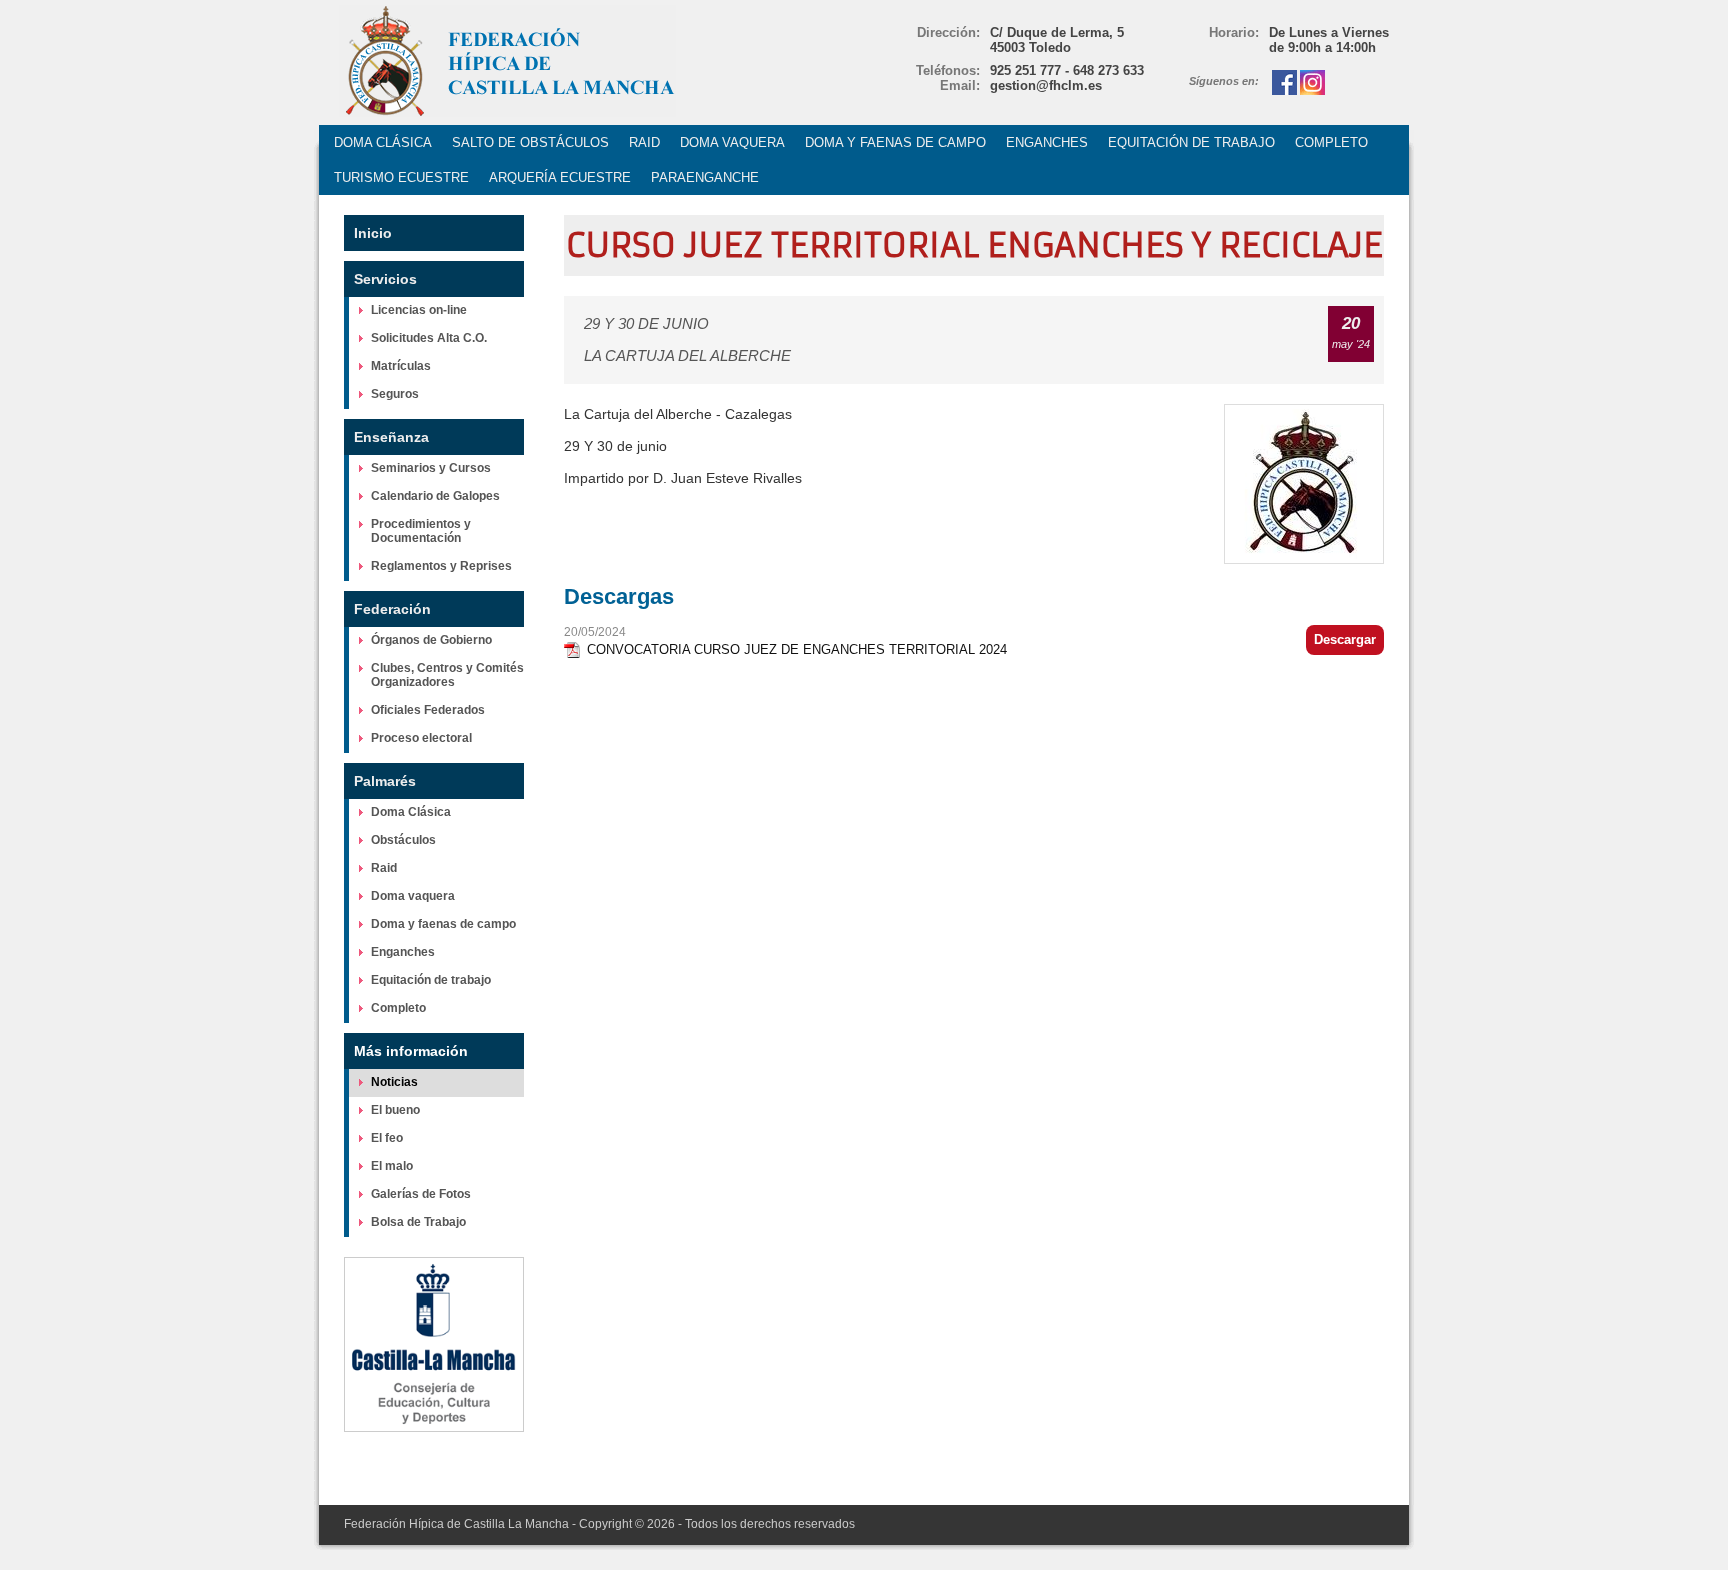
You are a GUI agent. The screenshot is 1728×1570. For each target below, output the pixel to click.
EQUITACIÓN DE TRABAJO (1191, 142)
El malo (392, 1166)
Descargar (1345, 639)
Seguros (395, 394)
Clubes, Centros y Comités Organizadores (447, 675)
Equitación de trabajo (431, 980)
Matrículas (401, 366)
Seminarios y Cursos (431, 468)
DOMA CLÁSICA (383, 142)
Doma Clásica (411, 812)
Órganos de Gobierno (431, 640)
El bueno (395, 1110)
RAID (644, 142)
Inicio (373, 233)
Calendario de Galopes (435, 496)
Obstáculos (403, 840)
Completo (398, 1008)
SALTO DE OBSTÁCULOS (530, 142)
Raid (384, 868)
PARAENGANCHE (705, 177)
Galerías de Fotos (421, 1194)
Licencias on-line (419, 310)
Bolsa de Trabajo (418, 1222)
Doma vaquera (413, 896)
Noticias (394, 1082)
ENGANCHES (1047, 142)
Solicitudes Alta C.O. (429, 338)
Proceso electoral (421, 738)
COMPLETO (1331, 142)
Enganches (403, 952)
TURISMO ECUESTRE (401, 177)
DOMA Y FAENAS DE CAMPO (895, 142)
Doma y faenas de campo (443, 924)
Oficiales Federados (428, 710)
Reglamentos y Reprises (441, 566)
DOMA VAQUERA (732, 142)
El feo (387, 1138)
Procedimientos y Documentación (421, 531)
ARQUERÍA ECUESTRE (560, 177)
